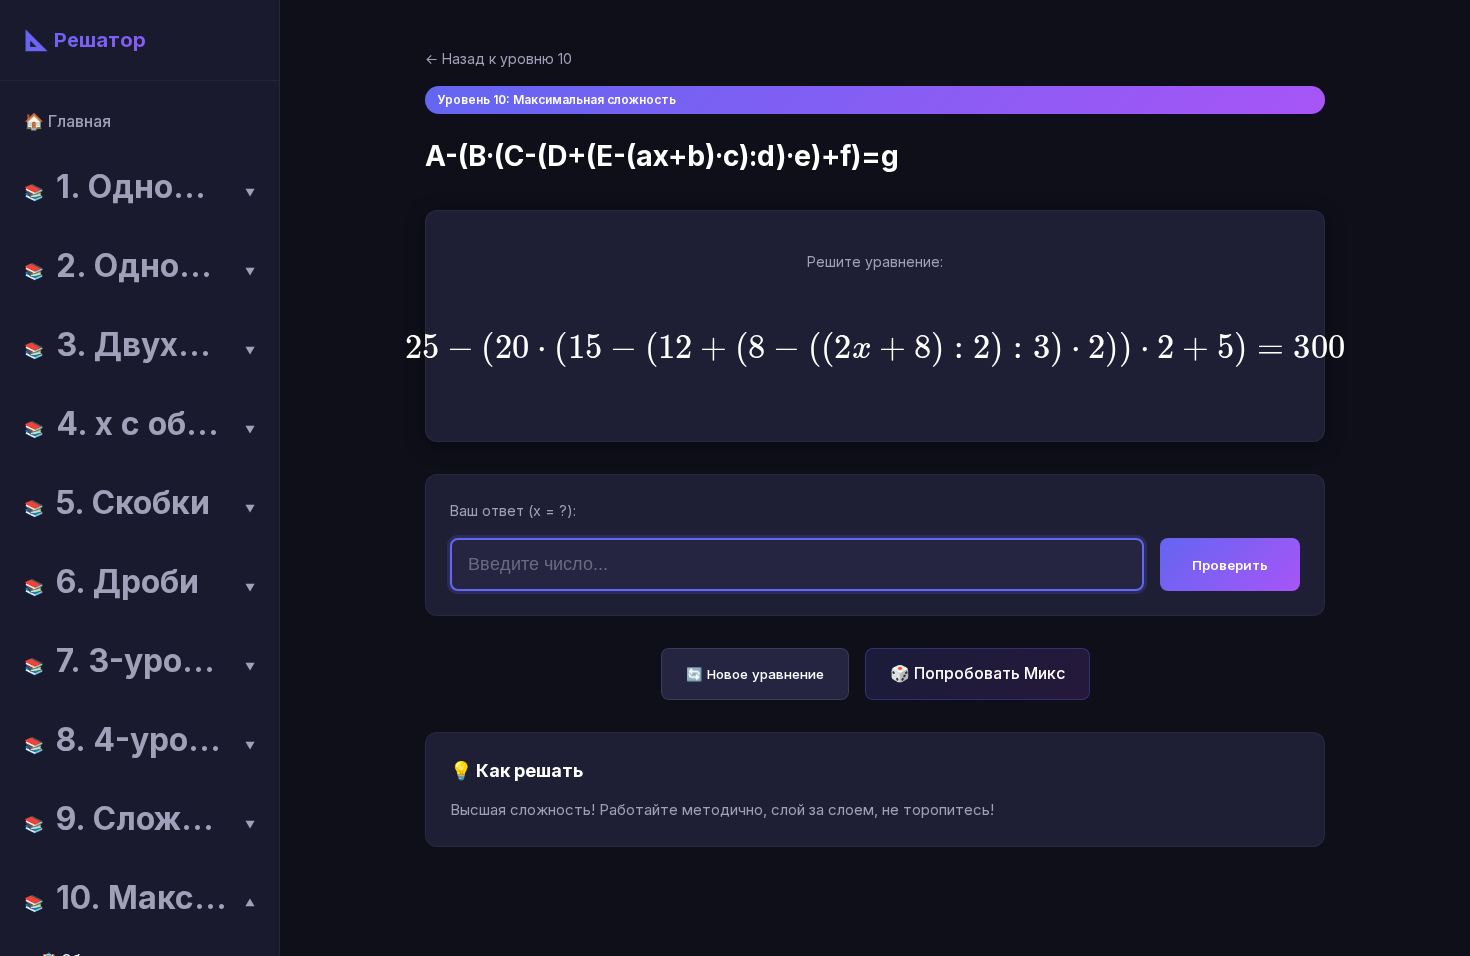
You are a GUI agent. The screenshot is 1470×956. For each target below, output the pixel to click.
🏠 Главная (67, 121)
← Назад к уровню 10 (498, 58)
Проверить (1230, 565)
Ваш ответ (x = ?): (513, 510)
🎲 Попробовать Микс (977, 673)
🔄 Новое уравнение (755, 674)
